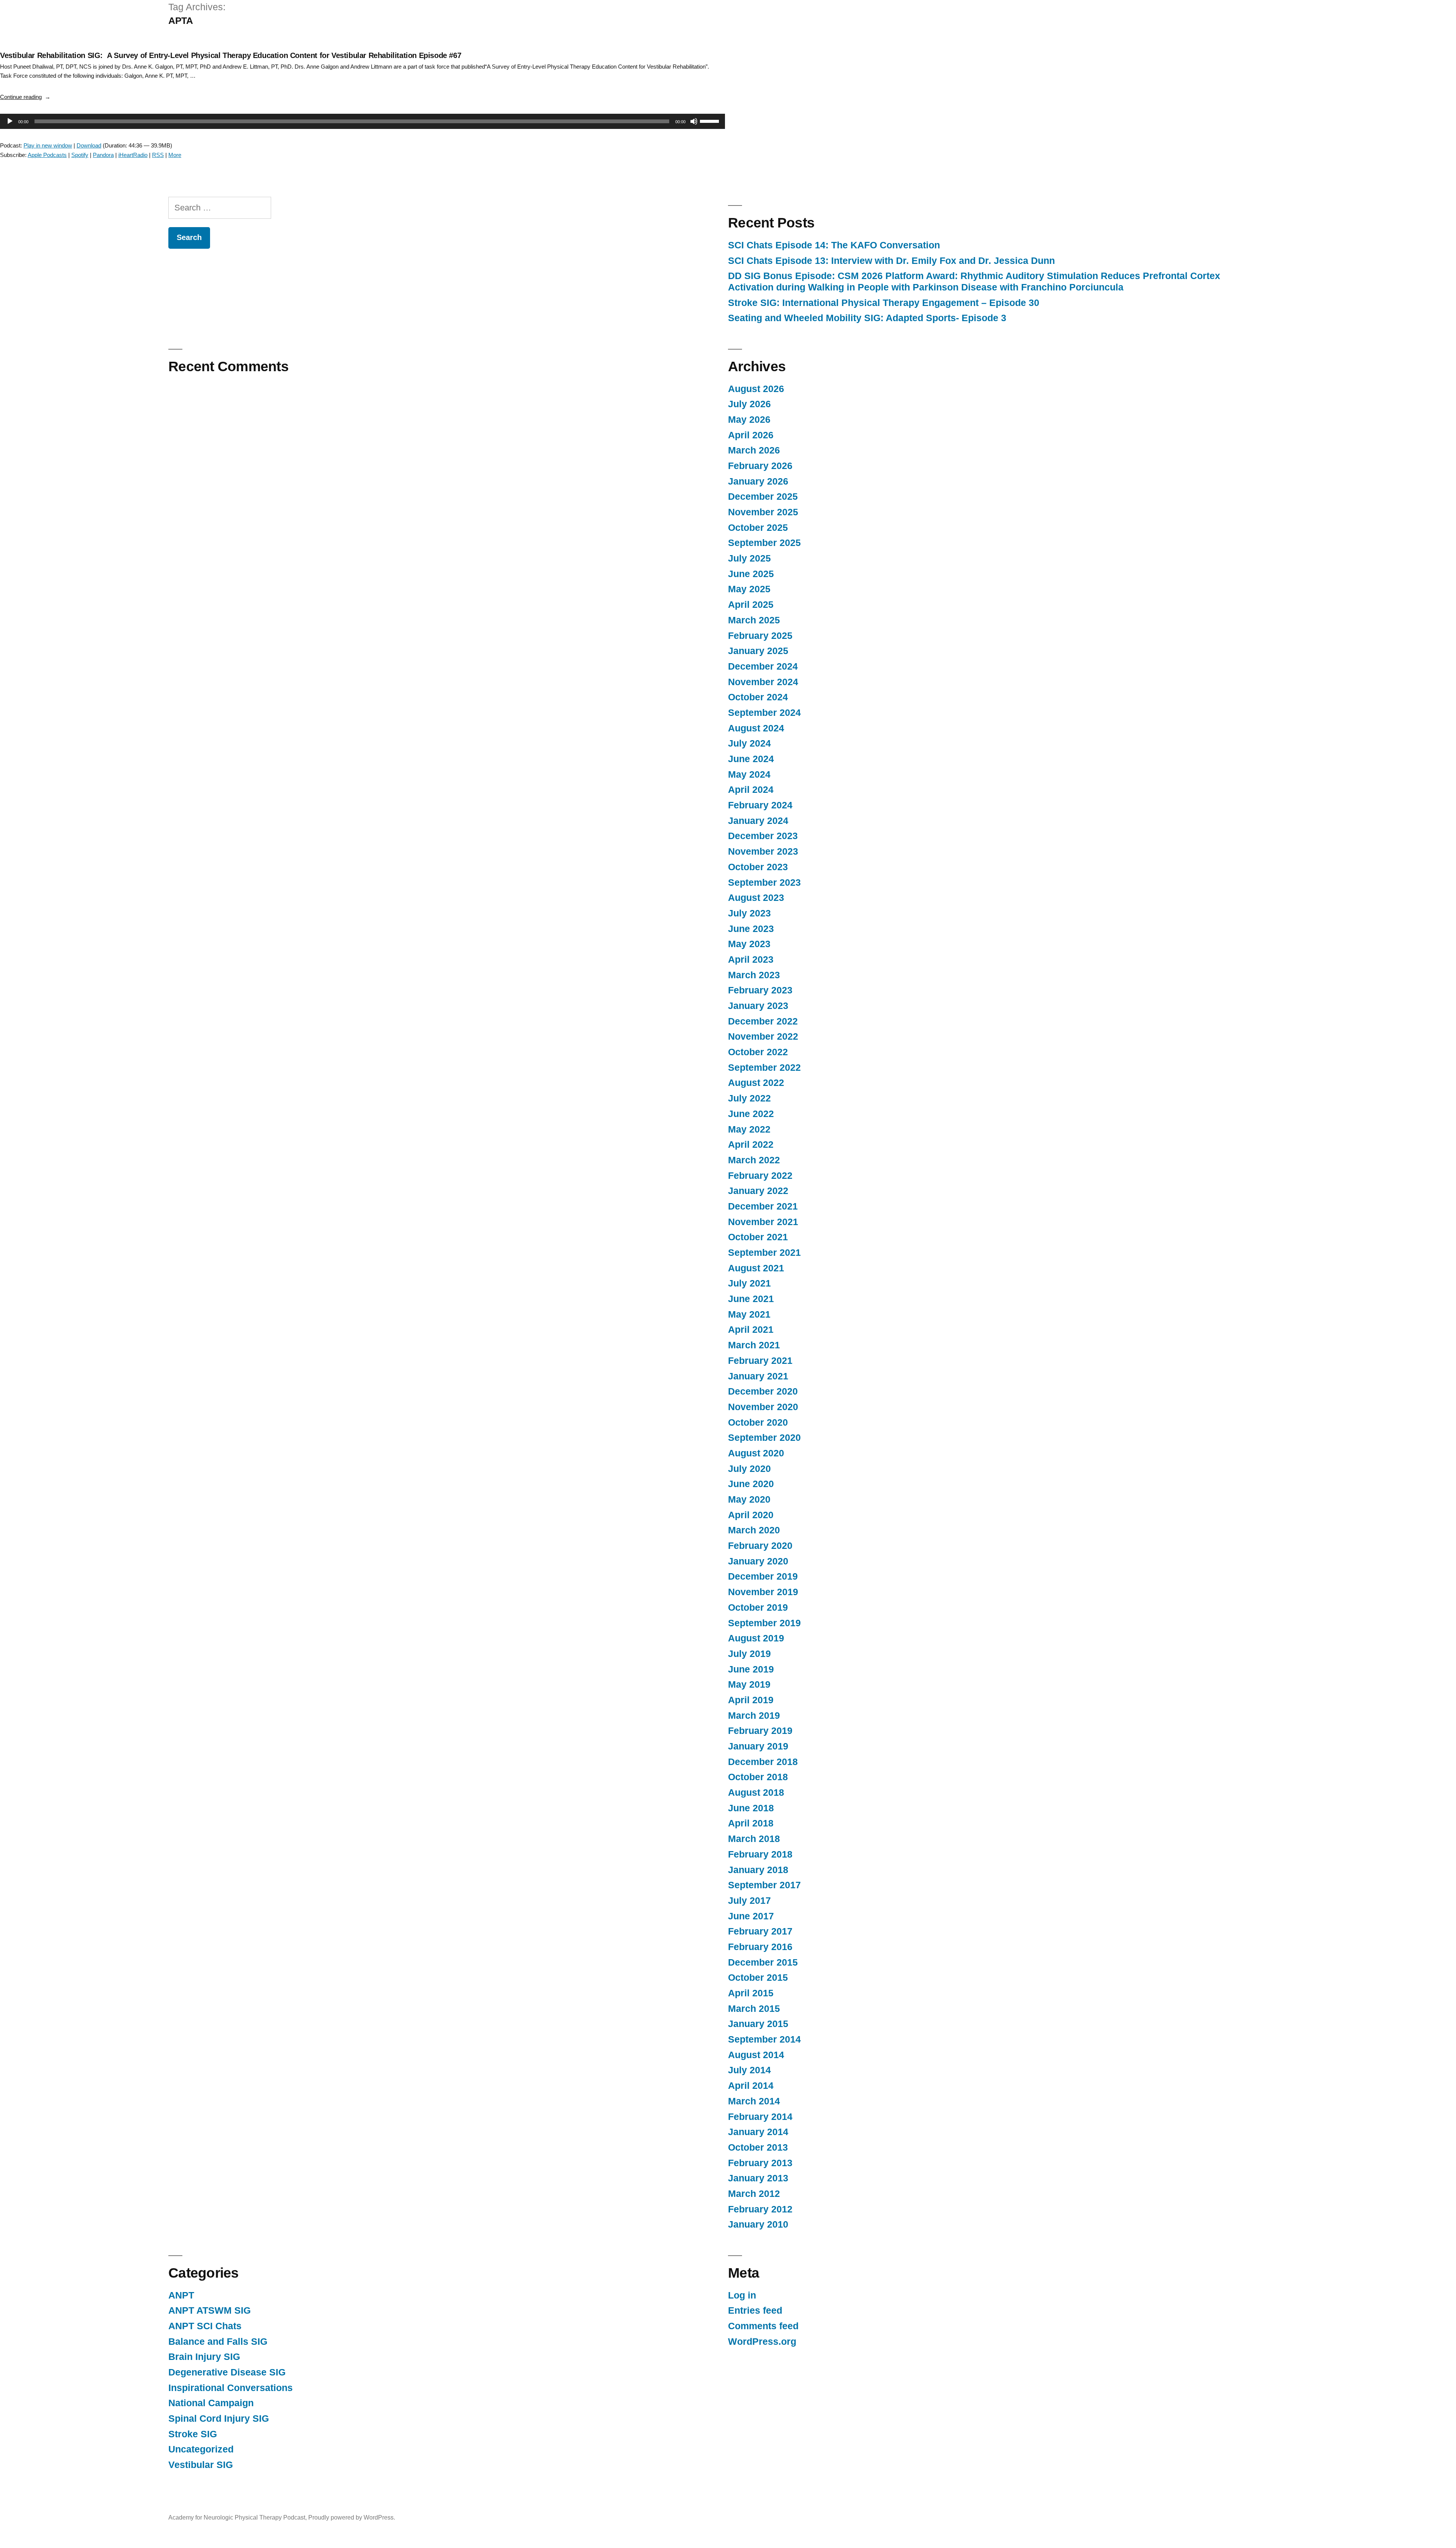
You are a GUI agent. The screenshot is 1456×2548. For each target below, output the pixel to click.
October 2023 (758, 867)
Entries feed (755, 2310)
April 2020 (751, 1515)
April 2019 (751, 1700)
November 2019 (763, 1592)
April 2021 (751, 1330)
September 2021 (764, 1253)
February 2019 (760, 1731)
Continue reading (25, 97)
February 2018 (760, 1854)
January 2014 (758, 2132)
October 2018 (758, 1777)
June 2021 (751, 1299)
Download (89, 145)
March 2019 (754, 1716)
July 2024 (749, 743)
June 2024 (751, 759)
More (175, 155)
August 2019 (756, 1638)
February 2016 (760, 1947)
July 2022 (749, 1098)
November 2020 (763, 1407)
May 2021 (749, 1314)
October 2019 (758, 1607)
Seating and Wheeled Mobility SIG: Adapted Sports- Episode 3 (867, 318)
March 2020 (754, 1530)
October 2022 (758, 1052)
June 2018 (751, 1808)
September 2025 (764, 543)
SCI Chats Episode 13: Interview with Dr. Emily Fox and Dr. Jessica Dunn (891, 261)
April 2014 (751, 2086)
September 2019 (764, 1623)
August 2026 (756, 389)
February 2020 (760, 1546)
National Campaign (211, 2403)
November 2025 (763, 512)
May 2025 (749, 589)
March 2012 (754, 2194)
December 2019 (763, 1576)
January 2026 (758, 481)
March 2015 (754, 2009)
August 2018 (756, 1793)
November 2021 (763, 1222)
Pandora (103, 155)
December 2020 (763, 1391)
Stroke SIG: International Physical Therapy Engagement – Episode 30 (884, 303)
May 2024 (749, 774)
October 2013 (758, 2147)
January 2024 (758, 821)
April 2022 (751, 1145)
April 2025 (751, 605)
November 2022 (763, 1036)
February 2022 (760, 1176)
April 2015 (751, 1993)
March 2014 (754, 2101)
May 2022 (749, 1129)
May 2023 (749, 944)
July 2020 (749, 1469)
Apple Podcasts (47, 155)
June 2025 (751, 574)
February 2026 (760, 466)
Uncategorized (201, 2449)
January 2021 (758, 1376)
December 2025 (763, 497)
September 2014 (764, 2039)
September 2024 (764, 713)
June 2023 (751, 929)
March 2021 (754, 1345)
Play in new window (48, 145)
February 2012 (760, 2209)
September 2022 (764, 1068)
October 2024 (758, 697)
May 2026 (749, 420)
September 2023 (764, 883)
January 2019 (758, 1746)
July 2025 (749, 558)
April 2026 (751, 435)
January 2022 (758, 1191)
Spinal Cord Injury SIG (219, 2419)
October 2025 (758, 528)
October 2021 (758, 1237)
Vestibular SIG (201, 2465)
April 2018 (751, 1823)
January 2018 (758, 1870)
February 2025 (760, 636)
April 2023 (751, 959)
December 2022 (763, 1021)
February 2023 (760, 990)
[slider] (711, 121)
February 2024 (760, 805)
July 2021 (749, 1283)
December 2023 (763, 836)
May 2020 (749, 1499)
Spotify (80, 155)
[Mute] (694, 121)
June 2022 (751, 1114)
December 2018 (763, 1762)
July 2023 (749, 913)
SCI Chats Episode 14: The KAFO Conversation (834, 245)
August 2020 (756, 1453)
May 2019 (749, 1684)
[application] (359, 121)
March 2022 (754, 1160)
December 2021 (763, 1206)
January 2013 (758, 2178)
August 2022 (756, 1083)
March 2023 (754, 975)
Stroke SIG (193, 2434)
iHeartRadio (133, 155)
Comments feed (763, 2326)
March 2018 (754, 1839)
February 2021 (760, 1361)
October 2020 (758, 1422)
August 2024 (756, 728)
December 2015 (763, 1962)
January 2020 (758, 1561)
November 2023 (763, 851)
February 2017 (760, 1931)
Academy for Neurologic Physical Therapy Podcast (237, 2517)
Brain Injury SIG (204, 2357)
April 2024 (751, 790)
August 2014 (756, 2055)
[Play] (10, 121)
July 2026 (749, 404)
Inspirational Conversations (231, 2388)
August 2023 (756, 898)
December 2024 (763, 666)
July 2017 (749, 1901)
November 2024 (763, 682)
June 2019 (751, 1669)
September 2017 (764, 1885)
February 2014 (760, 2117)
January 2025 (758, 651)
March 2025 (754, 620)
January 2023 (758, 1006)
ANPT (181, 2295)
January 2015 (758, 2024)
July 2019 (749, 1654)
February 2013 (760, 2163)
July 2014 (749, 2070)
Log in (742, 2295)
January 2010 (758, 2224)
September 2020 (764, 1438)
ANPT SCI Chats (205, 2326)
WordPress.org (762, 2342)
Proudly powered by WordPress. (352, 2517)
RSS (158, 155)
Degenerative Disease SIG (227, 2372)
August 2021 (756, 1268)
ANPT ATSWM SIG (209, 2310)
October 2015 (758, 1978)
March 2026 (754, 450)
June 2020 (751, 1484)
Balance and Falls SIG (218, 2342)
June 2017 (751, 1916)
